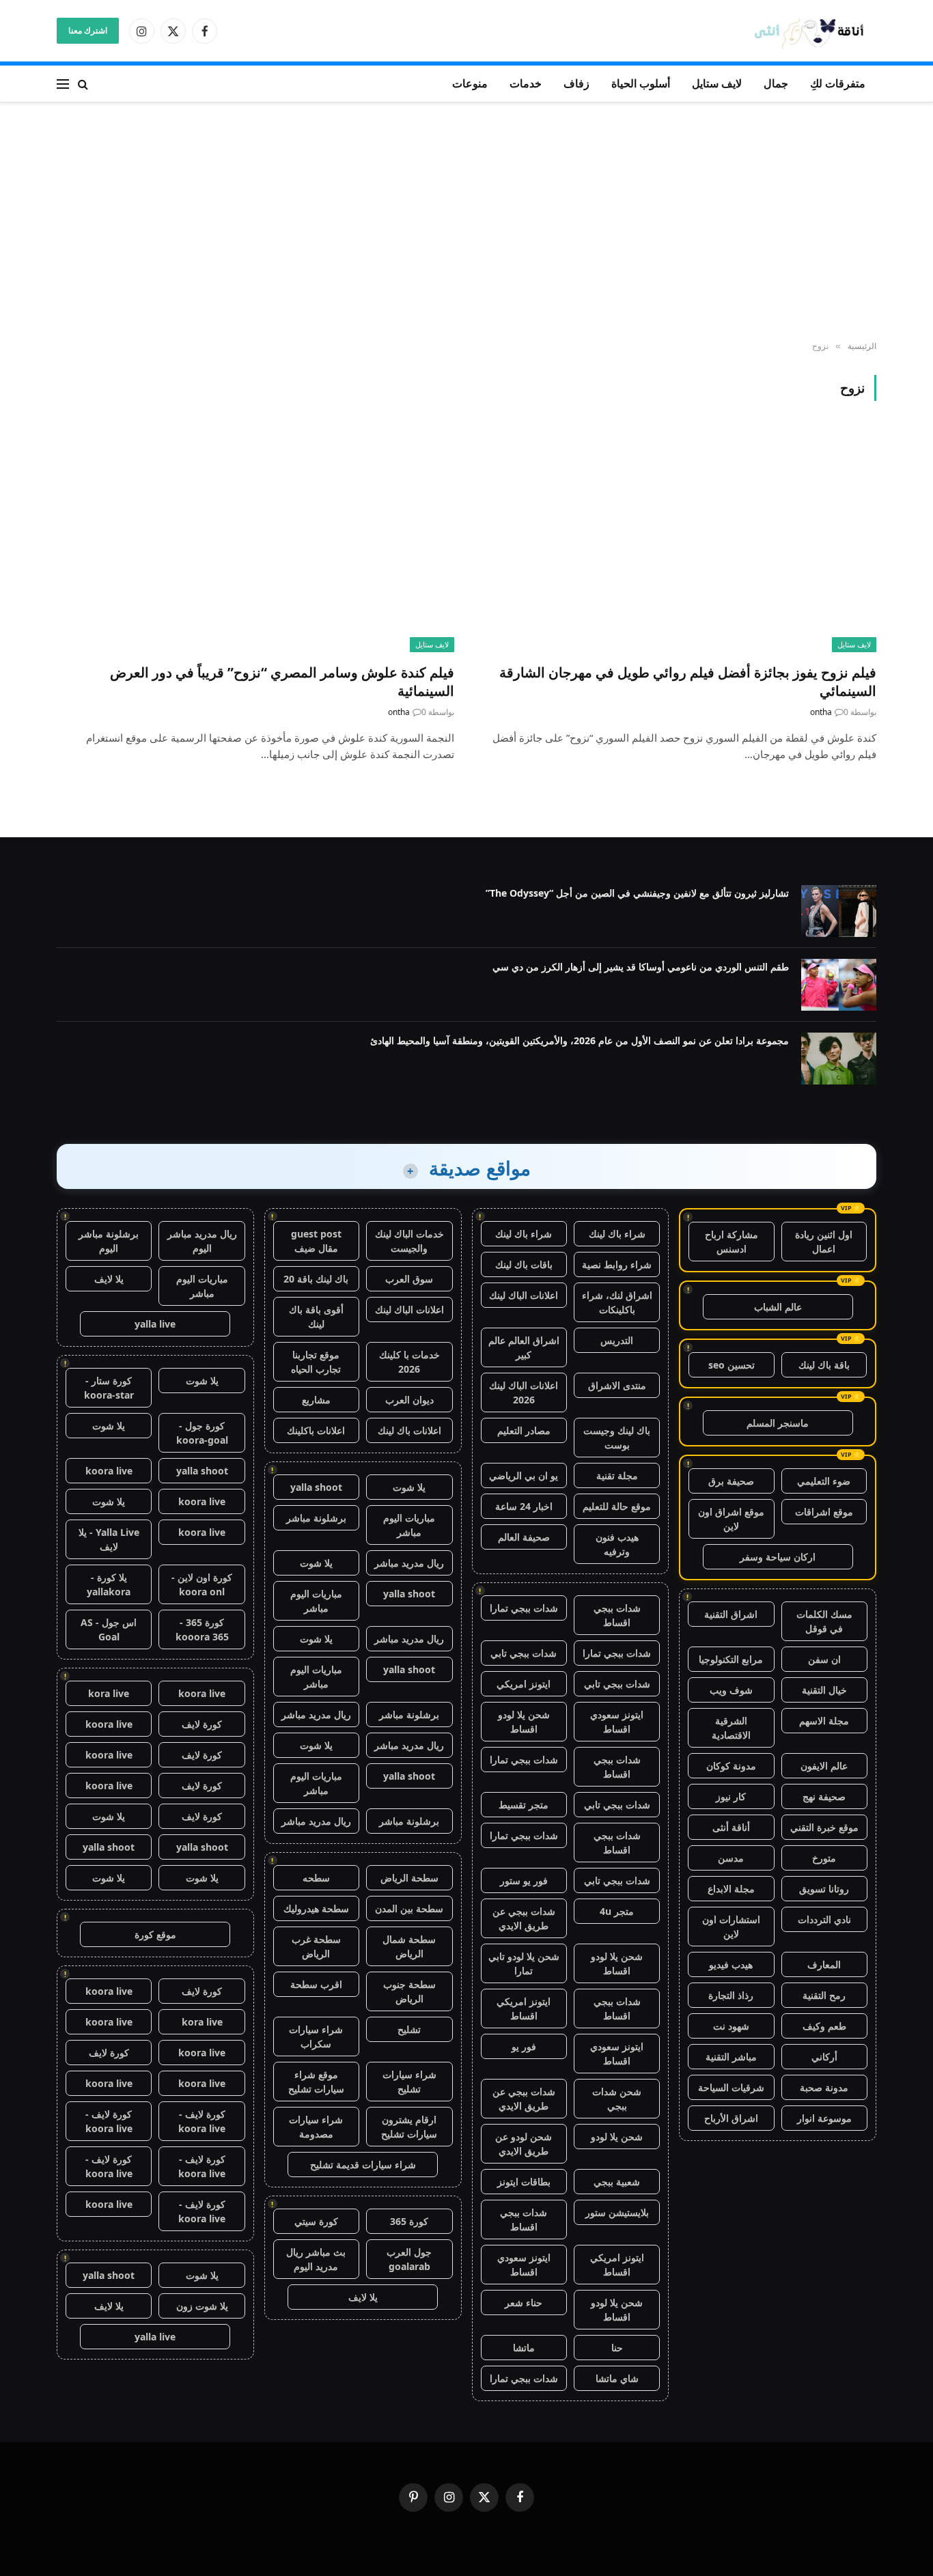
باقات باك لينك (524, 1264)
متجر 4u (617, 1911)
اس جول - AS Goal (109, 1629)
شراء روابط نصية (617, 1264)
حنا (617, 2348)
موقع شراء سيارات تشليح (316, 2082)
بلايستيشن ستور (617, 2212)
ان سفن (824, 1659)
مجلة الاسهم (824, 1721)
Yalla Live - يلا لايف (109, 1539)
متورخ (824, 1858)
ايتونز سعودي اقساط (617, 1722)
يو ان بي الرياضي (524, 1475)
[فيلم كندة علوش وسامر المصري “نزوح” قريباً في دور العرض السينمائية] (255, 540)
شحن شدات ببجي (617, 2099)
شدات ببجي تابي (524, 1653)
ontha (821, 712)
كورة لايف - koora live (202, 2121)
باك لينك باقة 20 (316, 1279)
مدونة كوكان (731, 1766)
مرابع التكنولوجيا (731, 1659)
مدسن (731, 1858)
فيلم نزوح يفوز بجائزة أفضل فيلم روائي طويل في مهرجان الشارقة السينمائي (688, 682)
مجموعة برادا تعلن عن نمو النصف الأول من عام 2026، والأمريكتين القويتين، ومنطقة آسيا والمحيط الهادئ (580, 1040)
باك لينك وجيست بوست (617, 1438)
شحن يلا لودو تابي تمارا (524, 1963)
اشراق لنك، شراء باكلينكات (617, 1302)
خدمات (526, 83)
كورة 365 (409, 2221)
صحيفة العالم (524, 1537)
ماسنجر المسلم (778, 1423)
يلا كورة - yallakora (109, 1584)
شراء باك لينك (617, 1234)
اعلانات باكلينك (316, 1430)
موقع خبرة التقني (824, 1827)
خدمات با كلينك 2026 (409, 1362)
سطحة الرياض (409, 1878)
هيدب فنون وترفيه (617, 1544)
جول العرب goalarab (409, 2259)
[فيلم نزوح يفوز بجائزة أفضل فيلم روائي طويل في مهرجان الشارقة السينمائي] (678, 540)
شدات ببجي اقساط (617, 1615)
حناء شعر (524, 2302)
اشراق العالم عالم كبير (524, 1347)
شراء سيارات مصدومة (316, 2127)
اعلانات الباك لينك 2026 (524, 1392)
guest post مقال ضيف (316, 1241)
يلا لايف (363, 2297)
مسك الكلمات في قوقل (824, 1621)
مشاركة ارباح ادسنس (732, 1242)
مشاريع (316, 1400)
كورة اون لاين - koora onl (202, 1584)
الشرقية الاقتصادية (731, 1728)
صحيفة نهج (824, 1796)
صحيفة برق (731, 1481)
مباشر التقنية (731, 2057)
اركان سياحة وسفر (778, 1557)
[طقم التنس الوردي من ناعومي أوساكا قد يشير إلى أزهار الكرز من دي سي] (839, 985)
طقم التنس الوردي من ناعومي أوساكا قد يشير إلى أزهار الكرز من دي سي (641, 967)
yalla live (155, 1324)
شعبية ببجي (617, 2182)
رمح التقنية (824, 1995)
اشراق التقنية (731, 1614)
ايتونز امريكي (524, 1684)
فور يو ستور (524, 1880)
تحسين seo (732, 1365)
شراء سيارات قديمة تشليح (363, 2165)
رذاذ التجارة (731, 1995)
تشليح (409, 2029)
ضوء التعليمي (824, 1481)
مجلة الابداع (731, 1889)
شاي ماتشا (617, 2378)
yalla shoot (316, 1487)
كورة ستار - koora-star (109, 1388)
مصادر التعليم (524, 1430)
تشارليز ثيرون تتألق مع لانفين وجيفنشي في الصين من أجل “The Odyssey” (637, 893)
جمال (776, 83)
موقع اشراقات (824, 1512)
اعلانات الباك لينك (524, 1295)
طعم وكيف (824, 2026)
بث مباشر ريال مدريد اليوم (316, 2259)
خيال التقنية (824, 1690)
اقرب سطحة (316, 1984)
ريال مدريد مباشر (409, 1563)
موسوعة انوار (824, 2118)
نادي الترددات (824, 1919)
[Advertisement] (466, 222)
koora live (109, 1471)
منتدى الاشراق (617, 1385)
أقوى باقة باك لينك (316, 1317)
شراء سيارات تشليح (409, 2082)
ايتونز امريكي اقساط (524, 2008)
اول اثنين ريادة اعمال (824, 1242)
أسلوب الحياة (641, 83)
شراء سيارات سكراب (316, 2036)
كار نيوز (731, 1796)
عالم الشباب (778, 1307)
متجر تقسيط (524, 1805)
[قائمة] (63, 84)
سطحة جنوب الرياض (409, 1991)
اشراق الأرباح (731, 2118)
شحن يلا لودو (617, 2137)
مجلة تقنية (617, 1475)
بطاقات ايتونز (524, 2182)
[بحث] (83, 84)
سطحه (316, 1878)
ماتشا (524, 2348)
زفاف (576, 83)
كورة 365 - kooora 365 (202, 1629)
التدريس (617, 1340)
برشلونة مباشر (316, 1518)
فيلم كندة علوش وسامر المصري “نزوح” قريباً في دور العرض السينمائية (282, 682)
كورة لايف (202, 1724)
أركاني (824, 2057)
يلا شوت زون (202, 2306)
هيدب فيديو (731, 1964)
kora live (109, 1693)
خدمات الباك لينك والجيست (409, 1241)
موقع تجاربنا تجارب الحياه (316, 1362)
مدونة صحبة (824, 2087)
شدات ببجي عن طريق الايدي (524, 1918)
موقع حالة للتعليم (617, 1506)
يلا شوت (409, 1487)
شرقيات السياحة (731, 2087)
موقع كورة (155, 1934)
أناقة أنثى (731, 1827)
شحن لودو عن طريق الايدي (524, 2144)
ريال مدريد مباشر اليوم (202, 1241)
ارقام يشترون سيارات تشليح (409, 2127)
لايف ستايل (717, 83)
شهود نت (731, 2026)
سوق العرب (409, 1279)
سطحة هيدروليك (316, 1908)
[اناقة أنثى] (813, 31)
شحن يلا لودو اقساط (524, 1722)
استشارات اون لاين (731, 1927)
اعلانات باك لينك (409, 1430)
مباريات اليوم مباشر (409, 1525)
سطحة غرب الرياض (316, 1946)
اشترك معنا (88, 30)
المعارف (824, 1964)
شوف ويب (731, 1690)
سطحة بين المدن (409, 1908)
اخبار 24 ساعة (524, 1506)
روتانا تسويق (824, 1889)
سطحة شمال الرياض (409, 1946)
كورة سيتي (316, 2221)
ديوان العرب (409, 1400)
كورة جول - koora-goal (202, 1433)
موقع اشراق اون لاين (731, 1519)
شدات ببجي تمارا (524, 1608)
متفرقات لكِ (838, 83)
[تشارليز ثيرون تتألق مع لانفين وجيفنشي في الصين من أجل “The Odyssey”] (839, 911)
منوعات (470, 83)
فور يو (524, 2046)
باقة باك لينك (824, 1365)
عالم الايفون (824, 1766)
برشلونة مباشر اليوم (109, 1241)
